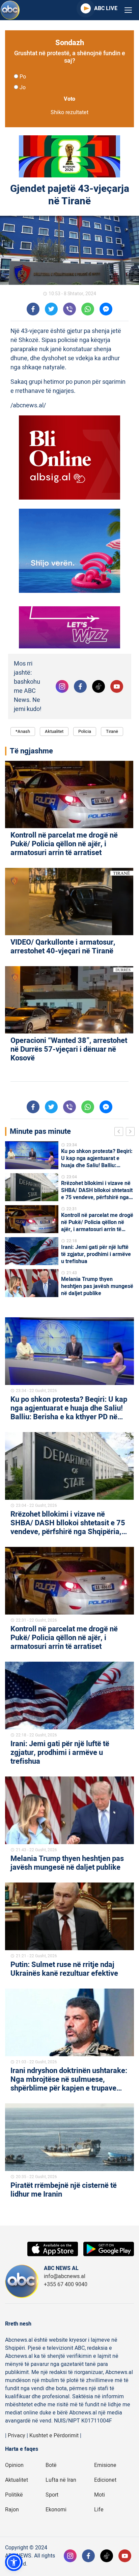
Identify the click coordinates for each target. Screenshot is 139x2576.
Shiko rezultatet (69, 112)
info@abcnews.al (65, 2276)
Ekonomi (56, 2510)
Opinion (14, 2465)
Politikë (14, 2495)
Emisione (105, 2465)
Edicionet (105, 2480)
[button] (14, 2562)
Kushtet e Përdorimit (54, 2436)
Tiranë (112, 731)
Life (99, 2510)
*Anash (23, 731)
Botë (51, 2465)
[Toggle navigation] (128, 10)
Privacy (17, 2436)
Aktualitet (54, 731)
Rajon (12, 2510)
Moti (100, 2495)
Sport (52, 2495)
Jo (23, 88)
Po (23, 77)
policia (85, 731)
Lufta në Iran (61, 2480)
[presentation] (120, 1132)
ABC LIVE (106, 8)
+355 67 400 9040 (66, 2284)
